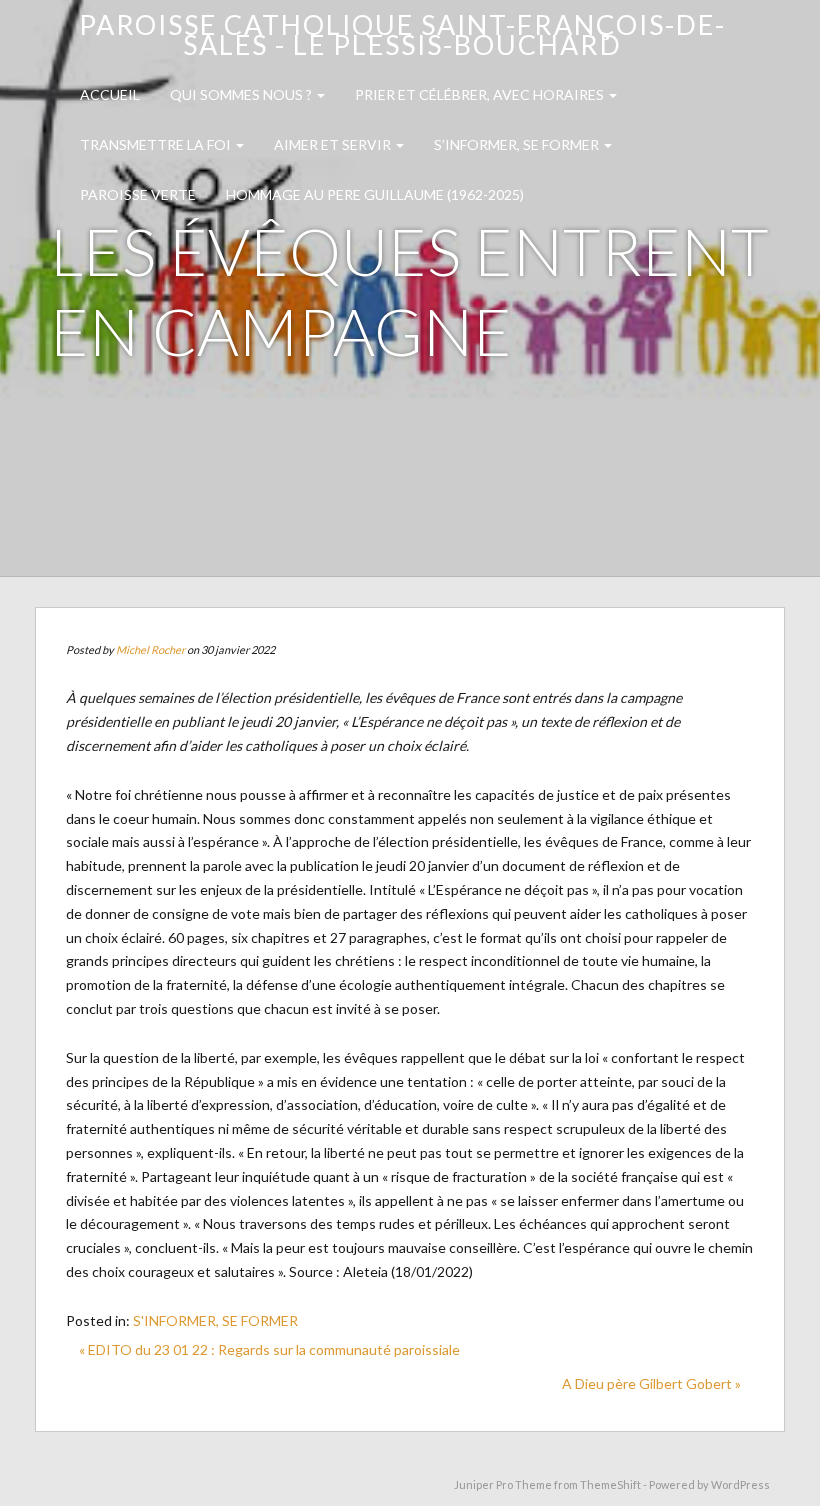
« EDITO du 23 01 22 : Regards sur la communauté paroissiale (269, 1349)
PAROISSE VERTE (138, 194)
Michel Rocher (150, 649)
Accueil (110, 94)
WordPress (740, 1484)
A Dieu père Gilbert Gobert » (651, 1383)
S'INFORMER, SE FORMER (215, 1320)
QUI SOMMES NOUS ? (242, 94)
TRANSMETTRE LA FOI (157, 144)
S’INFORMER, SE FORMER (518, 144)
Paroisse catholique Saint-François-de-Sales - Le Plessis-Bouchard (402, 34)
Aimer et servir (334, 144)
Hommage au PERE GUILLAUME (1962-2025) (375, 194)
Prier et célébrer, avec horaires (481, 94)
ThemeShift (610, 1484)
